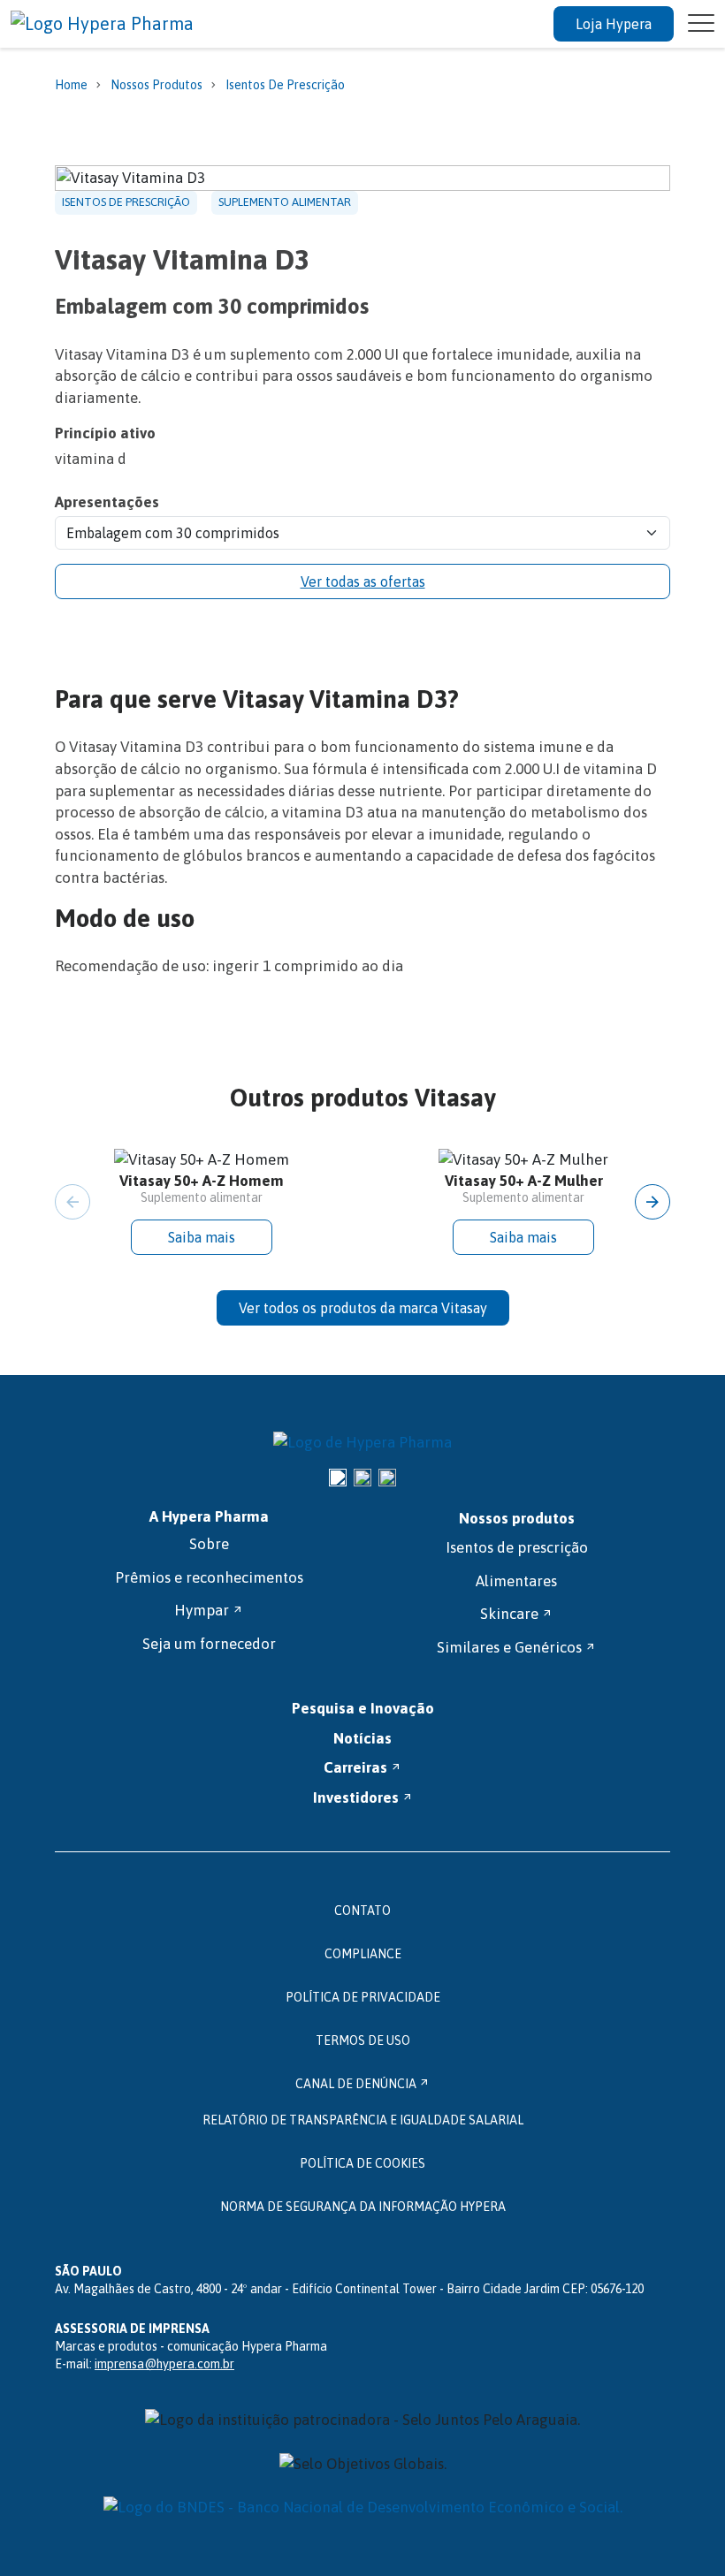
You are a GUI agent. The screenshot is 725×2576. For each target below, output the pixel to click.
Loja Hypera (614, 24)
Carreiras (362, 1767)
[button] (652, 1202)
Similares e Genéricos (516, 1647)
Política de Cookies (362, 2163)
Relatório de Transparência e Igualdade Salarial (363, 2120)
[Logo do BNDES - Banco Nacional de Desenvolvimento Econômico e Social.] (363, 2508)
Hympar (209, 1610)
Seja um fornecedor (209, 1644)
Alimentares (516, 1581)
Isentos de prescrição (517, 1547)
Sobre (209, 1544)
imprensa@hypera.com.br (164, 2364)
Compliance (363, 1954)
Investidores (363, 1797)
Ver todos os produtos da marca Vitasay (363, 1308)
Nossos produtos (156, 85)
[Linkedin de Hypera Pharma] (362, 1478)
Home (71, 85)
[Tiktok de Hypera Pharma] (387, 1478)
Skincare (516, 1614)
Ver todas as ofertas (363, 581)
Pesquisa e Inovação (363, 1708)
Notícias (362, 1738)
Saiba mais (202, 1237)
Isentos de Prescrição (285, 85)
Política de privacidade (363, 1997)
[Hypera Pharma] (362, 1443)
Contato (362, 1911)
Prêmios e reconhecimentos (209, 1577)
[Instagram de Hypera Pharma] (338, 1478)
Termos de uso (363, 2040)
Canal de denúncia (362, 2084)
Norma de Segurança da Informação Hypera (363, 2207)
